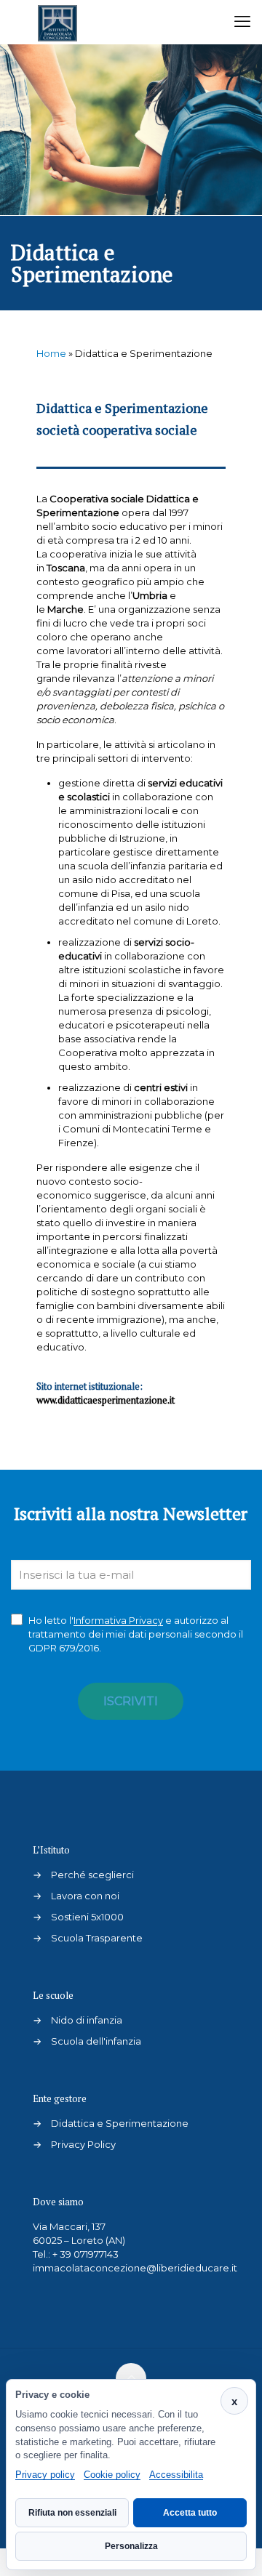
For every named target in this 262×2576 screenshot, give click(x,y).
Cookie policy (112, 2475)
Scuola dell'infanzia (96, 2041)
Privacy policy (45, 2475)
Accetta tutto (190, 2513)
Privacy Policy (83, 2144)
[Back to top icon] (131, 2378)
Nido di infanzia (87, 2020)
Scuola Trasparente (97, 1938)
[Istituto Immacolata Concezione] (57, 22)
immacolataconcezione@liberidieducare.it (135, 2268)
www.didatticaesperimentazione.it (106, 1400)
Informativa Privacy (118, 1620)
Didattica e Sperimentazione (120, 2123)
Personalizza (131, 2546)
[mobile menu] (242, 22)
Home (51, 353)
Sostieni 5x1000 (87, 1917)
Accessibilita (176, 2475)
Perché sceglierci (92, 1875)
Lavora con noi (85, 1896)
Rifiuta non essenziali (72, 2513)
